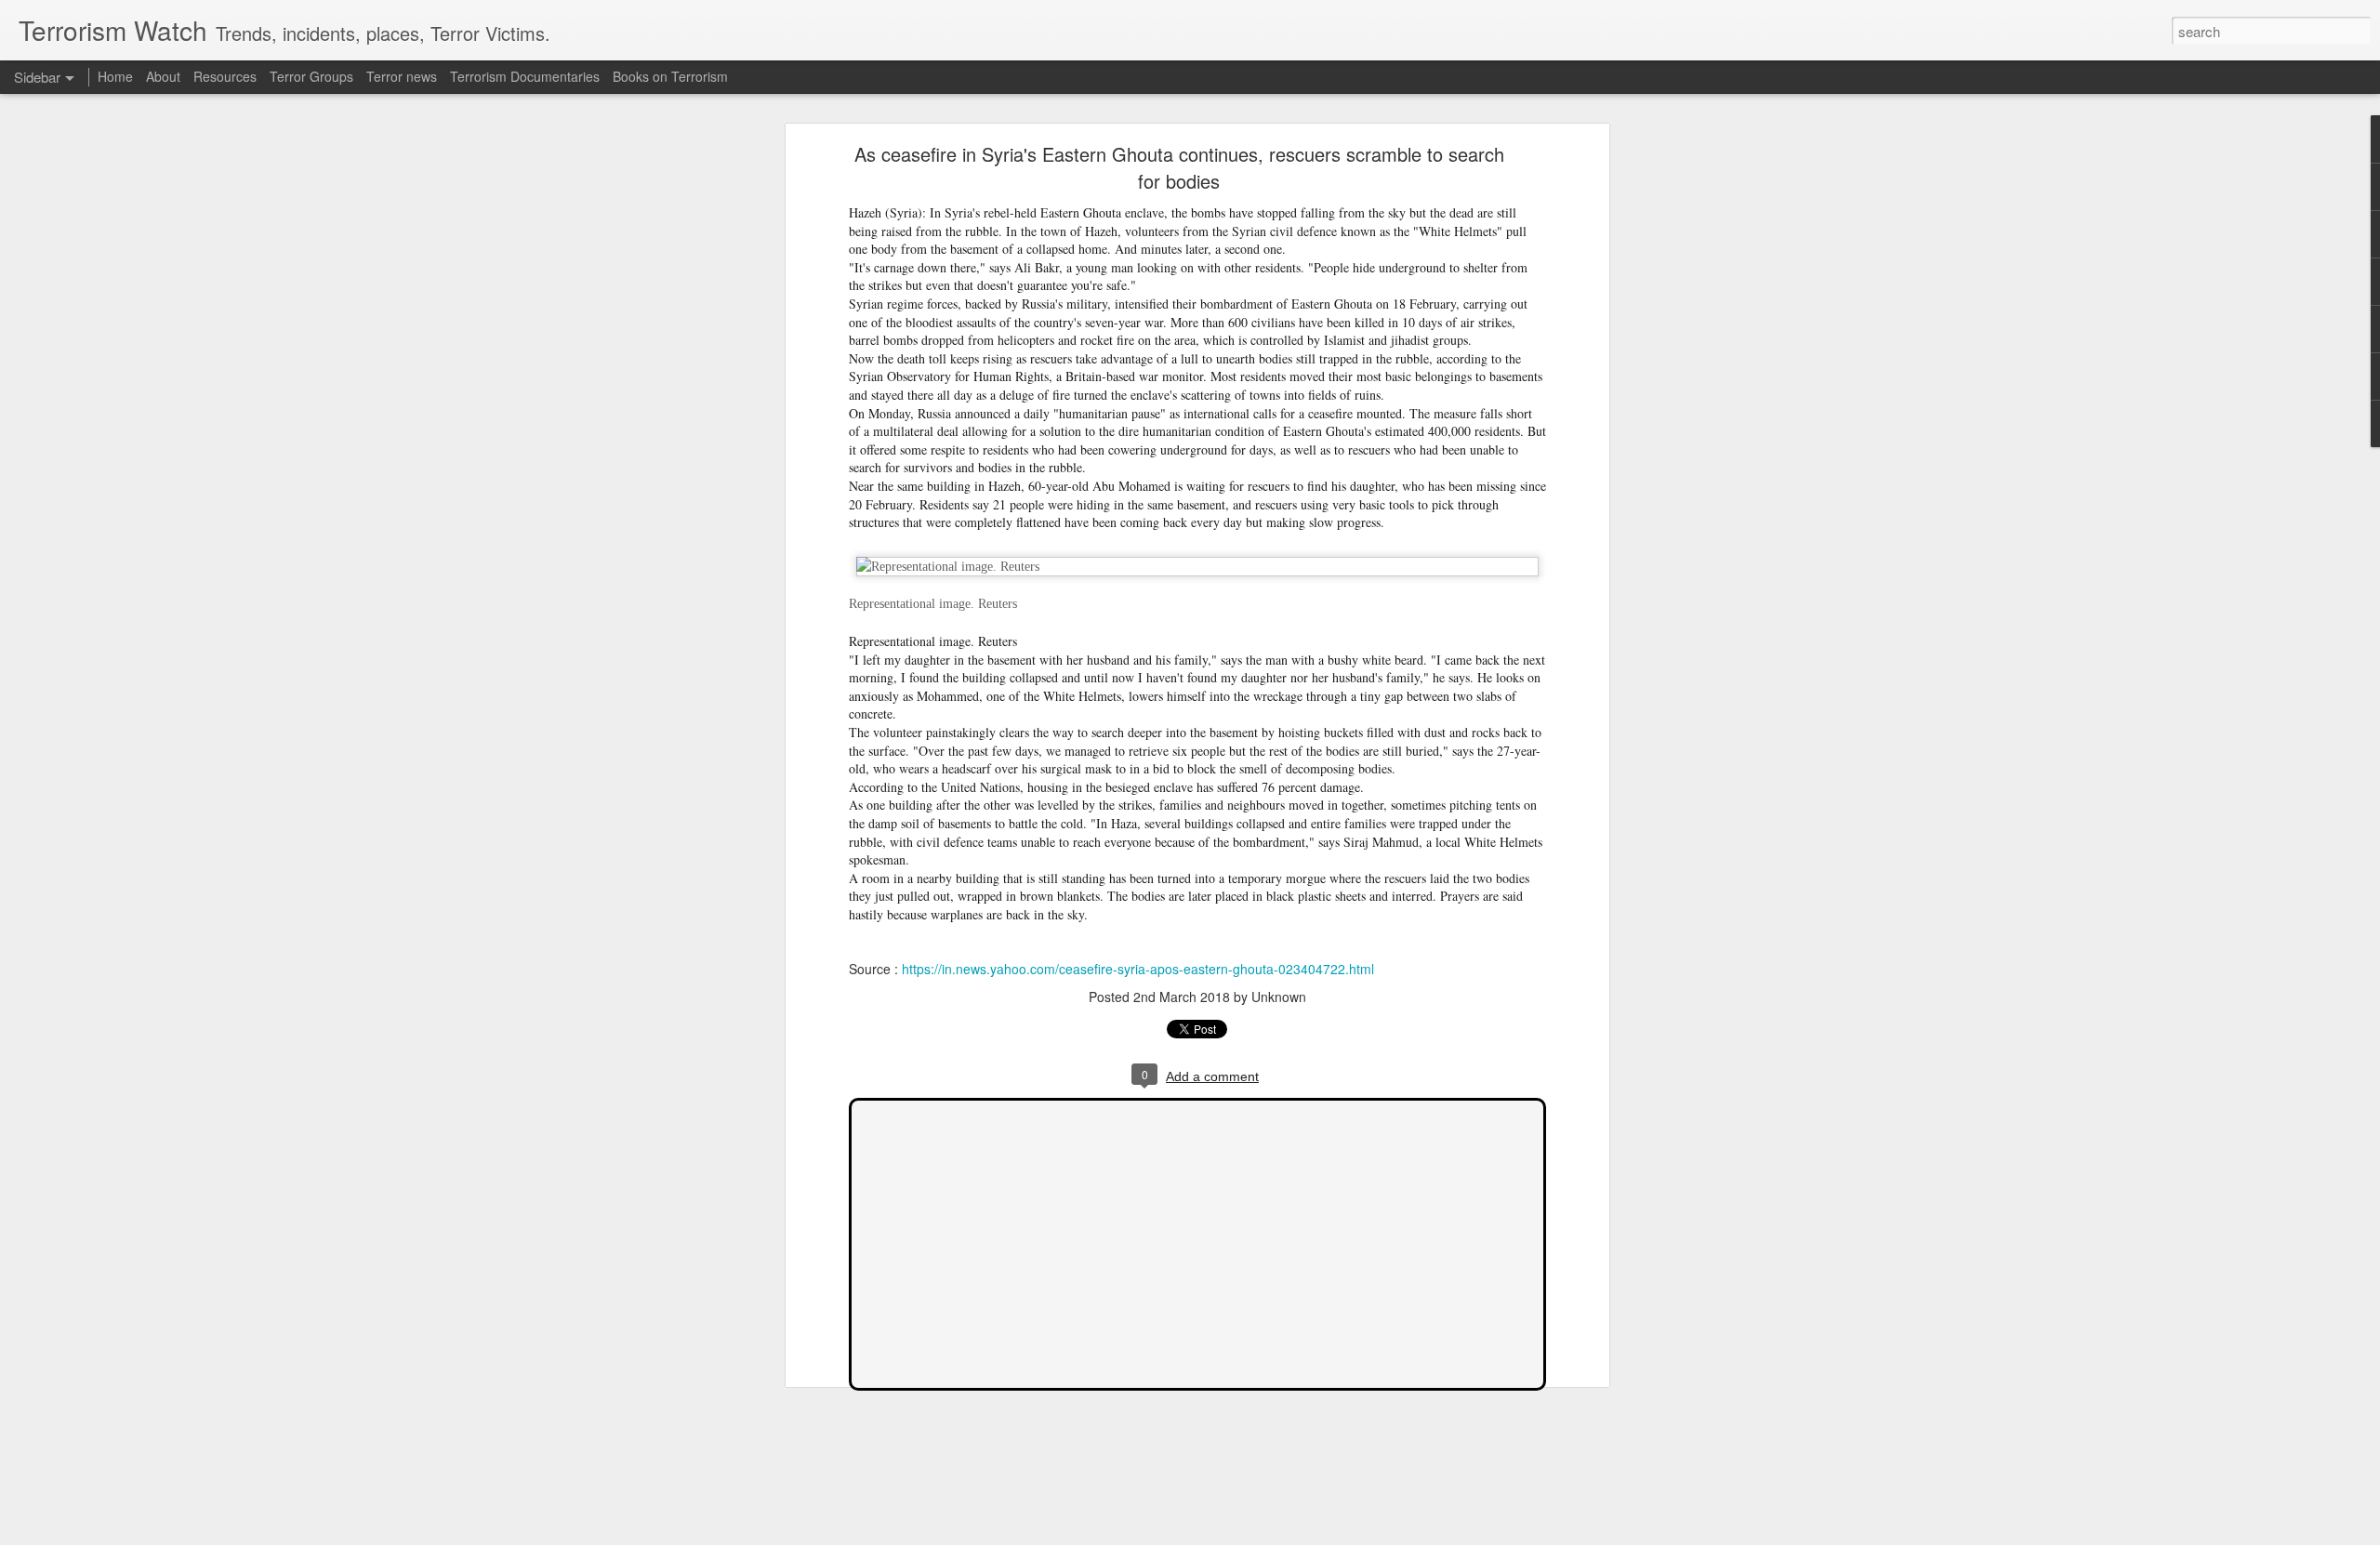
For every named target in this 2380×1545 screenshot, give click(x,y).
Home (115, 76)
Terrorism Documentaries (525, 76)
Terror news (402, 76)
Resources (225, 76)
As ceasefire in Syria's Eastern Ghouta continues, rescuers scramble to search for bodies (1179, 167)
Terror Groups (311, 76)
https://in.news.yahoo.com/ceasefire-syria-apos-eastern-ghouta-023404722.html (1138, 969)
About (163, 76)
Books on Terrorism (670, 76)
